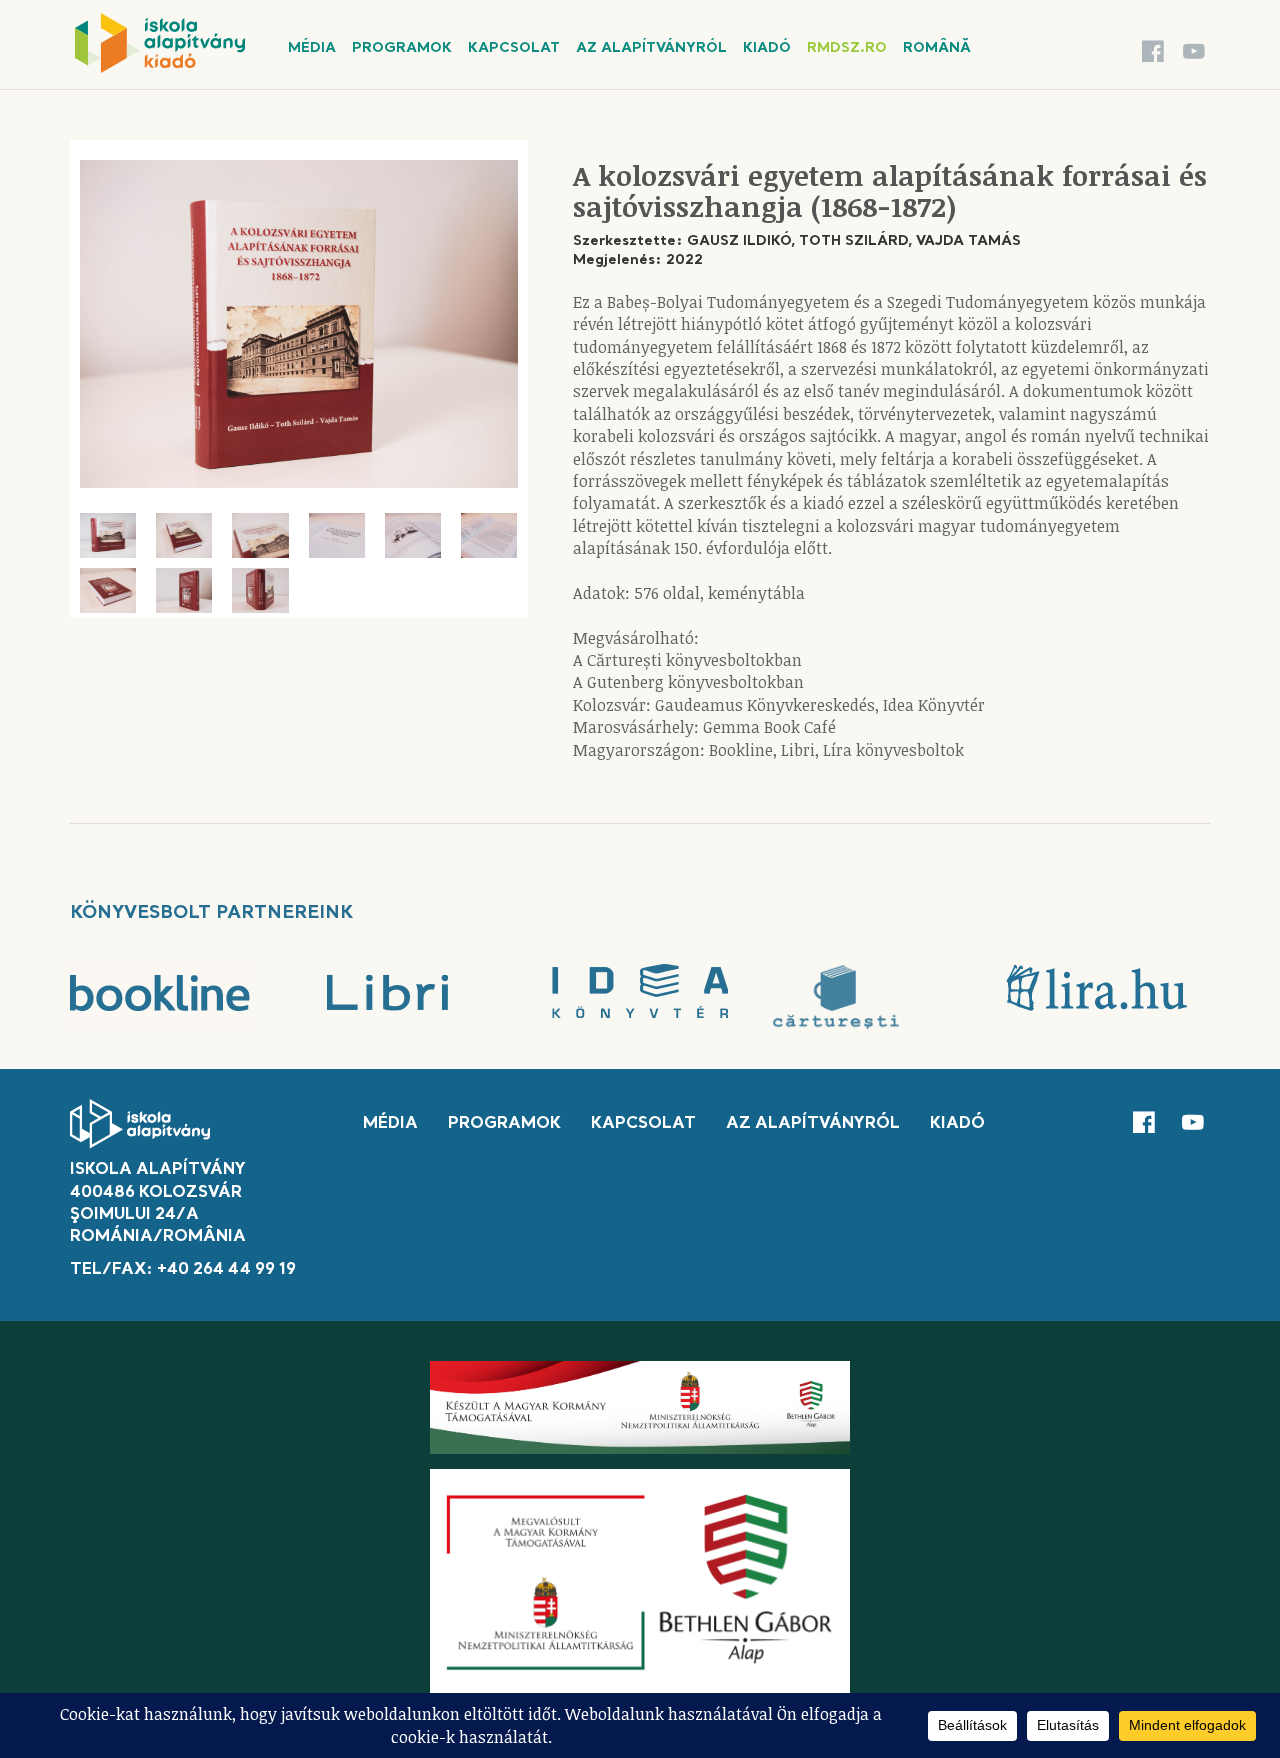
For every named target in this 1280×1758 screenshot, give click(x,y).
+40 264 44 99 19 (226, 1270)
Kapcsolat (514, 48)
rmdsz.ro (847, 48)
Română (937, 48)
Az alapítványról (651, 48)
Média (312, 48)
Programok (402, 48)
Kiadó (767, 48)
